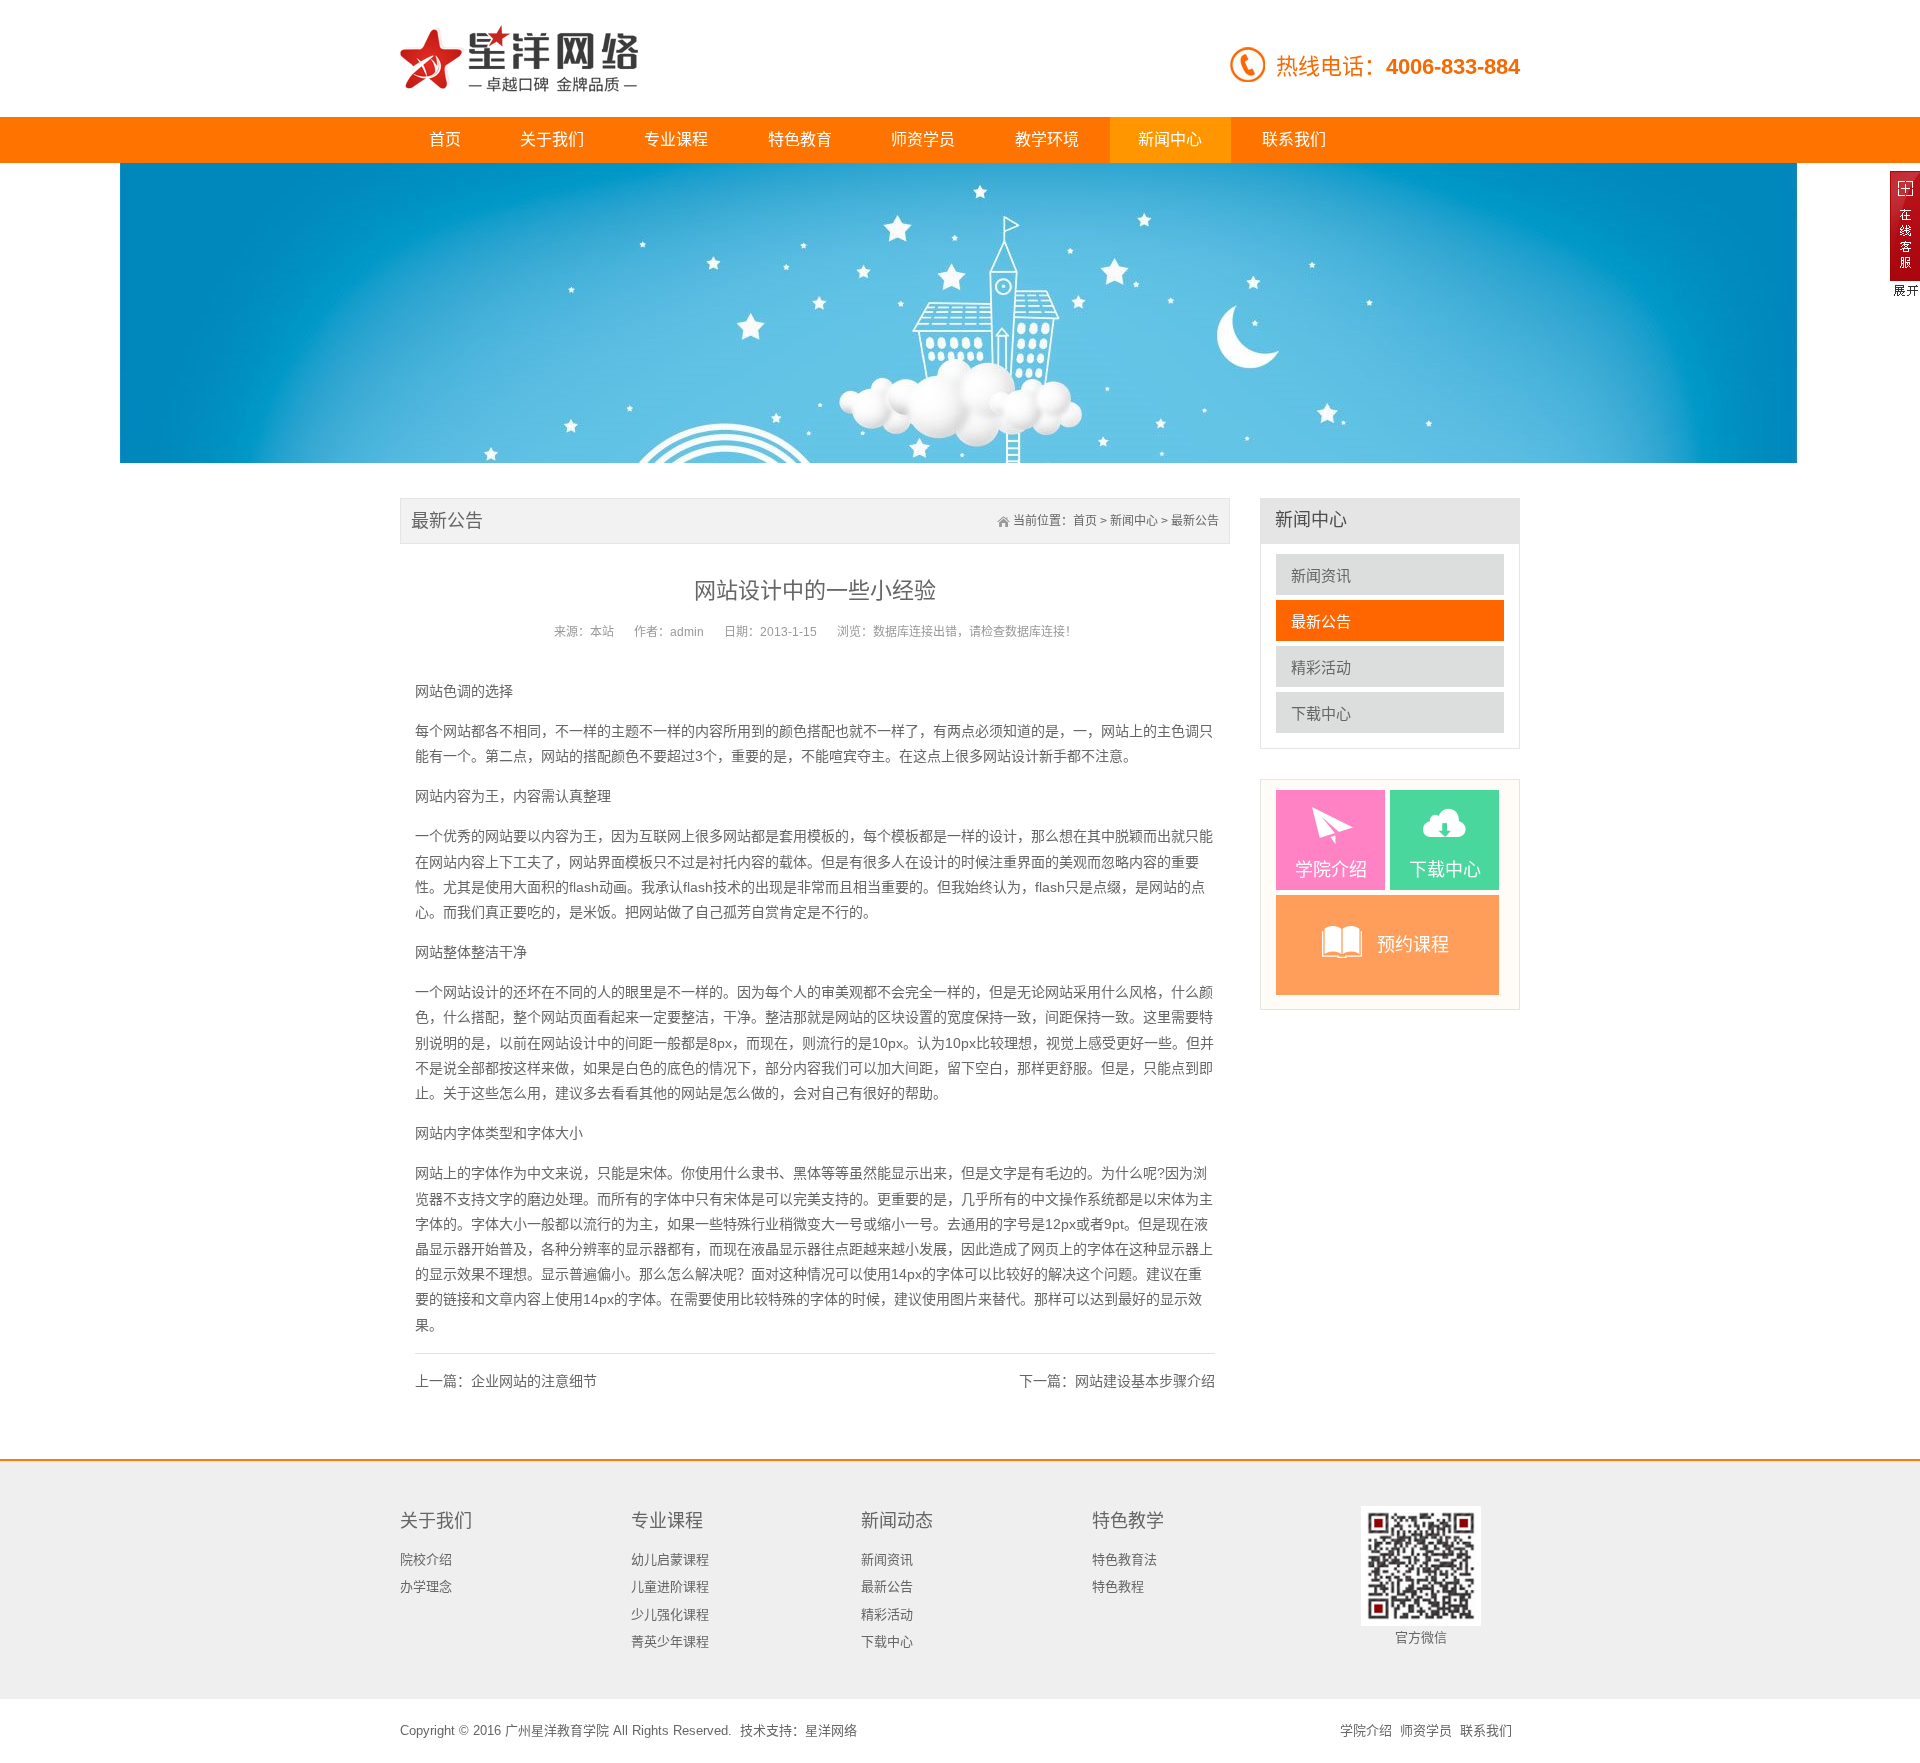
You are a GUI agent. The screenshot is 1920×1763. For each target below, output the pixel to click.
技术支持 (766, 1730)
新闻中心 (1134, 521)
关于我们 (436, 1521)
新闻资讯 (1321, 575)
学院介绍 (1366, 1730)
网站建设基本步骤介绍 (1145, 1381)
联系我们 (1486, 1730)
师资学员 (1426, 1730)
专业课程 (667, 1521)
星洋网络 (831, 1730)
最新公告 (1195, 521)
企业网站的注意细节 (534, 1381)
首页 (1085, 521)
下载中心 (1321, 713)
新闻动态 (897, 1521)
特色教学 (1128, 1521)
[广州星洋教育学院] (519, 58)
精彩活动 (1321, 667)
